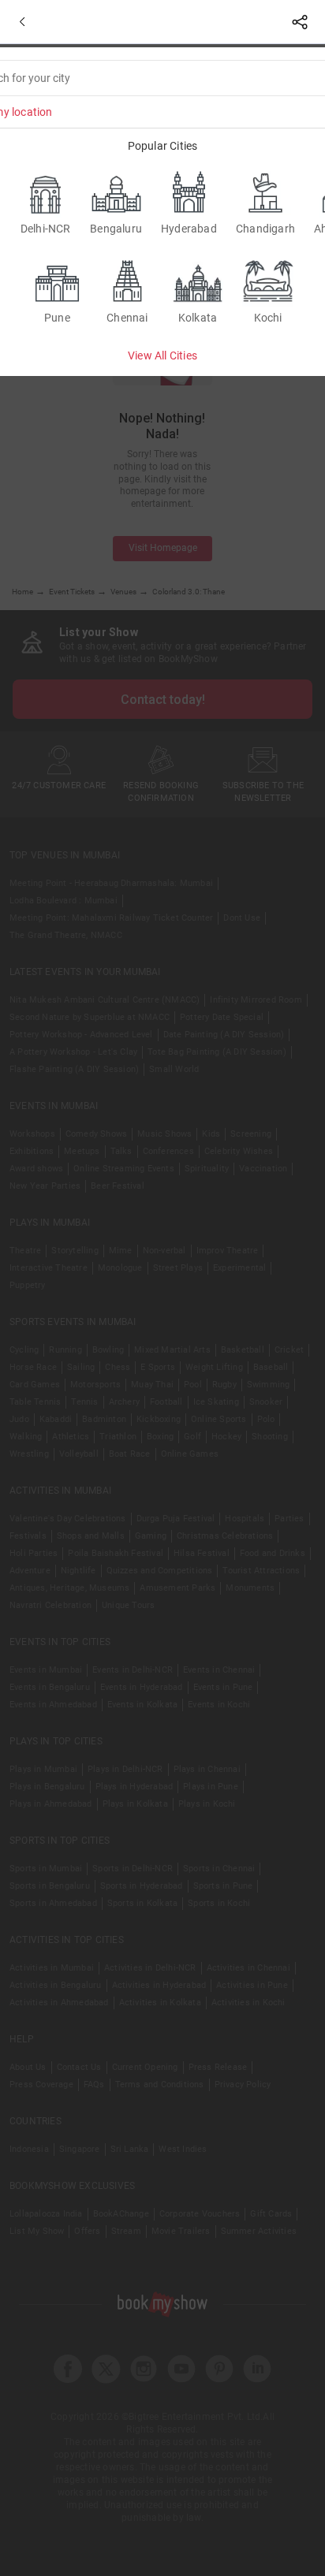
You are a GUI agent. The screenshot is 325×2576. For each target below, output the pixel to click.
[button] (22, 22)
